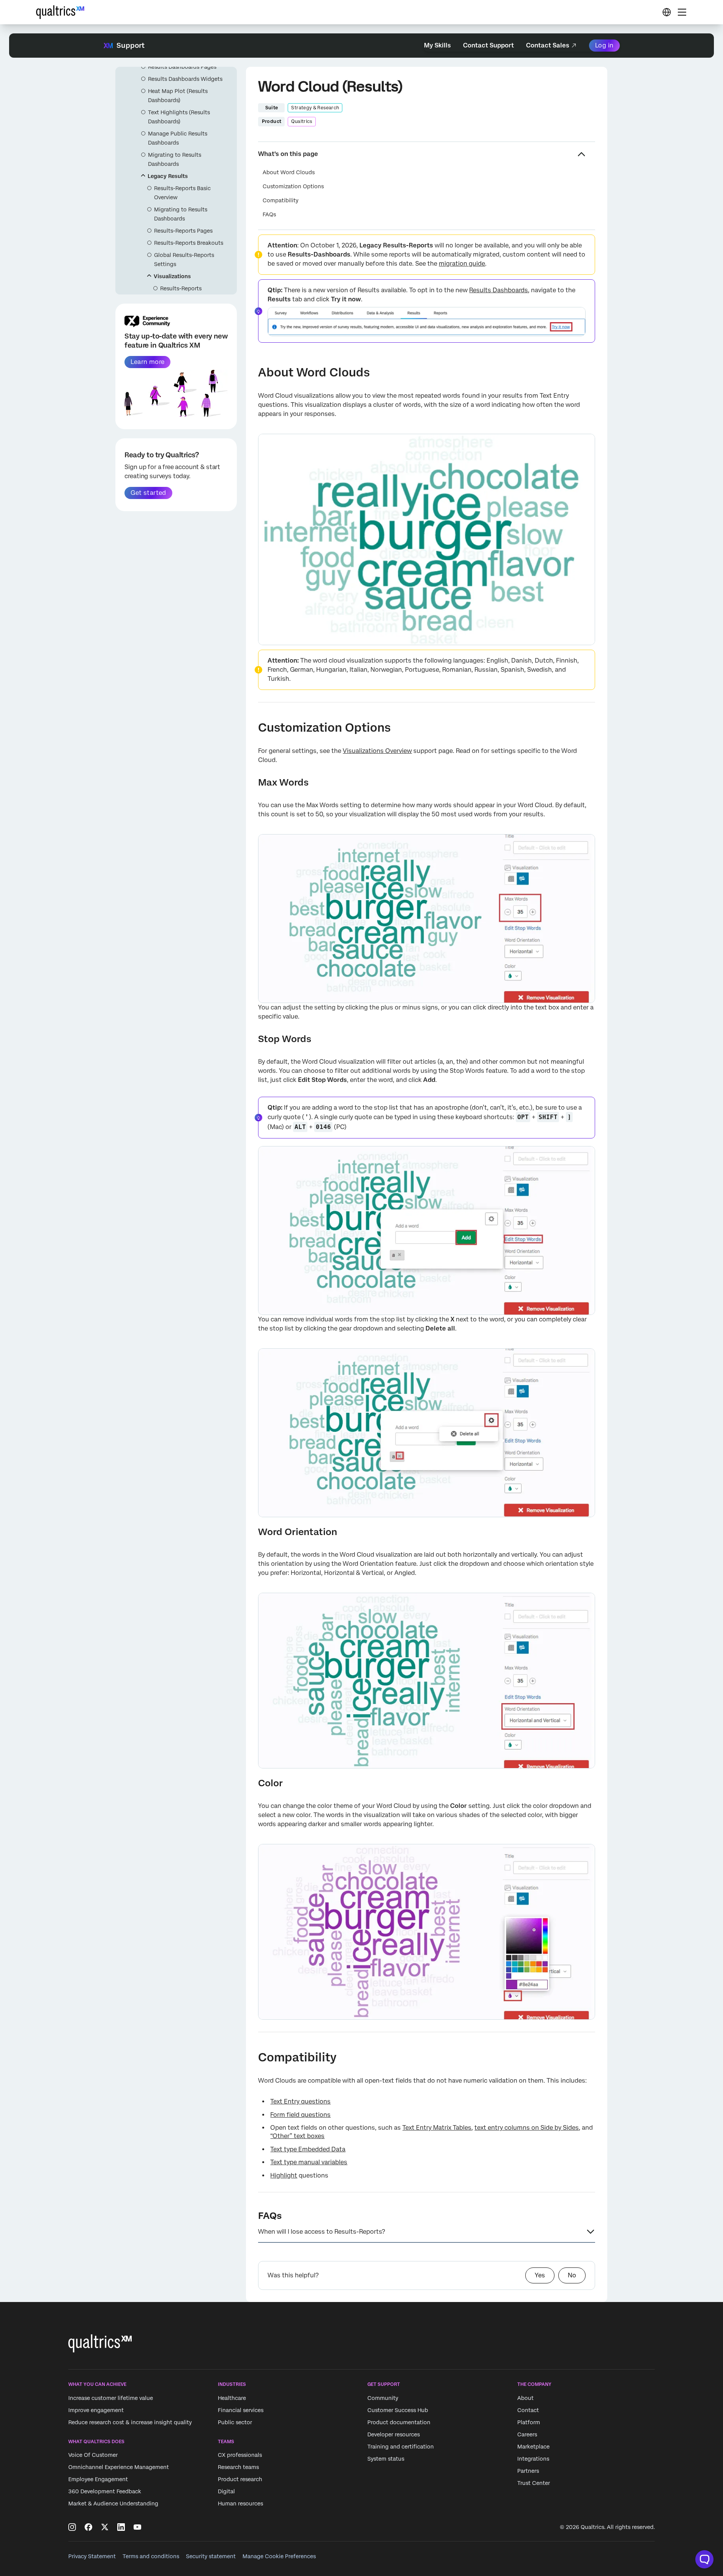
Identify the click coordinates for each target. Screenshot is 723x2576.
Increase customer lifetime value (111, 2398)
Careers (527, 2434)
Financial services (241, 2410)
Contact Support (488, 45)
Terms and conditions (151, 2556)
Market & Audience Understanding (113, 2504)
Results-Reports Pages (183, 231)
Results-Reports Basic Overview (182, 193)
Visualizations (172, 276)
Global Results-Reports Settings (184, 260)
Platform (529, 2422)
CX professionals (240, 2455)
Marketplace (533, 2447)
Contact (528, 2410)
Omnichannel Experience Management (119, 2467)
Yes (540, 2275)
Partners (528, 2471)
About (525, 2398)
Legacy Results (168, 176)
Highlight (284, 2175)
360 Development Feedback (105, 2491)
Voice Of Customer (93, 2455)
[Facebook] (88, 2527)
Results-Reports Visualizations (181, 293)
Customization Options (293, 186)
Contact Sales (548, 45)
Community (383, 2398)
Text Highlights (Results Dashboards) (179, 117)
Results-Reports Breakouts (189, 243)
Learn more (147, 362)
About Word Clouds (289, 172)
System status (386, 2459)
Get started (148, 493)
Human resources (240, 2504)
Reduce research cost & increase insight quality (130, 2422)
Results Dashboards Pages (182, 67)
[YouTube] (137, 2527)
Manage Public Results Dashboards (178, 138)
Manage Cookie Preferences (279, 2556)
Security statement (211, 2556)
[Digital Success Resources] (666, 12)
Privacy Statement (92, 2556)
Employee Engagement (98, 2479)
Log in (604, 45)
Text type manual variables (309, 2162)
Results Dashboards (499, 290)
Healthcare (232, 2398)
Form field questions (300, 2115)
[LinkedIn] (121, 2527)
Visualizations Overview (377, 751)
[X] (105, 2527)
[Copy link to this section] (252, 373)
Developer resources (394, 2434)
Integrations (533, 2459)
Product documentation (399, 2422)
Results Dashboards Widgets (185, 79)
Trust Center (534, 2483)
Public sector (235, 2422)
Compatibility (280, 200)
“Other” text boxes (297, 2136)
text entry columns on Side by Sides (527, 2128)
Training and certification (401, 2447)
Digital (226, 2491)
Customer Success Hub (398, 2410)
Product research (240, 2479)
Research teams (238, 2467)
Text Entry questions (300, 2101)
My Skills (437, 45)
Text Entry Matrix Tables (437, 2128)
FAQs (269, 214)
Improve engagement (96, 2410)
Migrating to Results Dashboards (175, 159)
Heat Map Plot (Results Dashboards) (178, 96)
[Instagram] (72, 2527)
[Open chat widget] (704, 2559)
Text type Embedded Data (308, 2149)
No (572, 2275)
